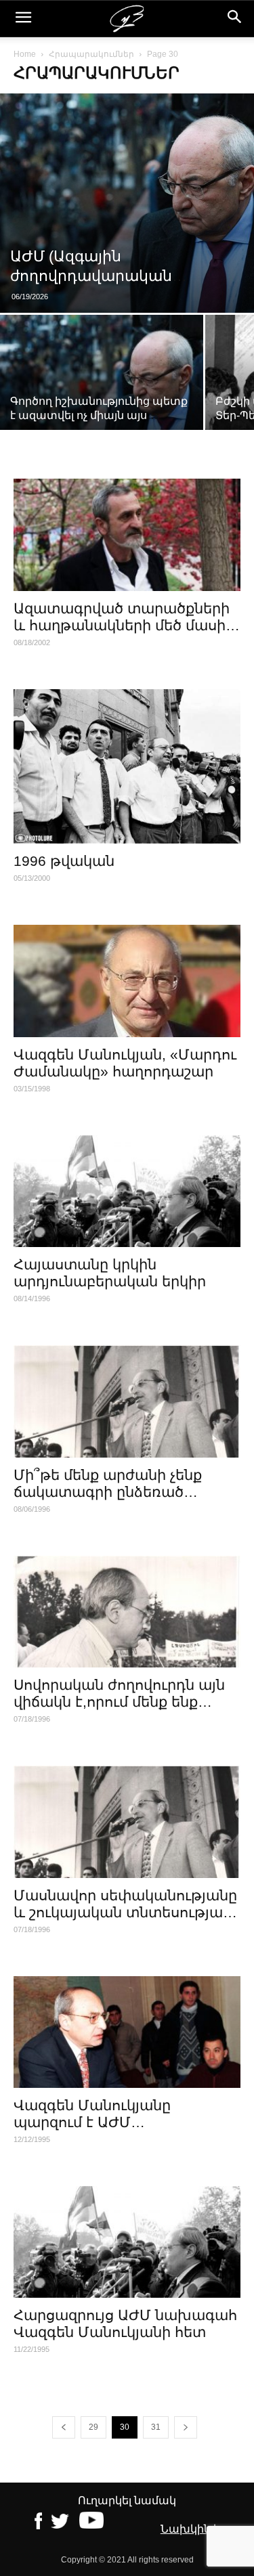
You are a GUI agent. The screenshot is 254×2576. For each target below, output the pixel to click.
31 (156, 2427)
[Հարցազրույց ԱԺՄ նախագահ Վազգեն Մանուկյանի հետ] (127, 2242)
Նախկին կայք (200, 2529)
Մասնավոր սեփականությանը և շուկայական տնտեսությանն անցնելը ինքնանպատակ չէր (127, 1912)
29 (93, 2427)
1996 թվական (64, 861)
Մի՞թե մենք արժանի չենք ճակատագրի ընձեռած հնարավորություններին (108, 1492)
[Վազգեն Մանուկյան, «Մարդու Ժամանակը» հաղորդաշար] (127, 981)
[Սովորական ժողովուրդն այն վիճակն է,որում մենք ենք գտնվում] (127, 1612)
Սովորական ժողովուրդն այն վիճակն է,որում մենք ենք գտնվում (119, 1702)
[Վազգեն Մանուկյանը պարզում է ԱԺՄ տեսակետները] (127, 2032)
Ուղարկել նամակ (127, 2501)
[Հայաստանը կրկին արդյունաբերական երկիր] (127, 1191)
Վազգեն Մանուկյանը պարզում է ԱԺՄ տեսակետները (92, 2122)
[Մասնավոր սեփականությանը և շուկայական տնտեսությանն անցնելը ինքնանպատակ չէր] (127, 1821)
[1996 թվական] (127, 767)
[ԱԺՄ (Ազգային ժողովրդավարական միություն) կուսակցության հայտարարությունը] (127, 203)
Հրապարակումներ (91, 54)
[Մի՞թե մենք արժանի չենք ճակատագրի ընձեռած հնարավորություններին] (127, 1401)
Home (25, 54)
